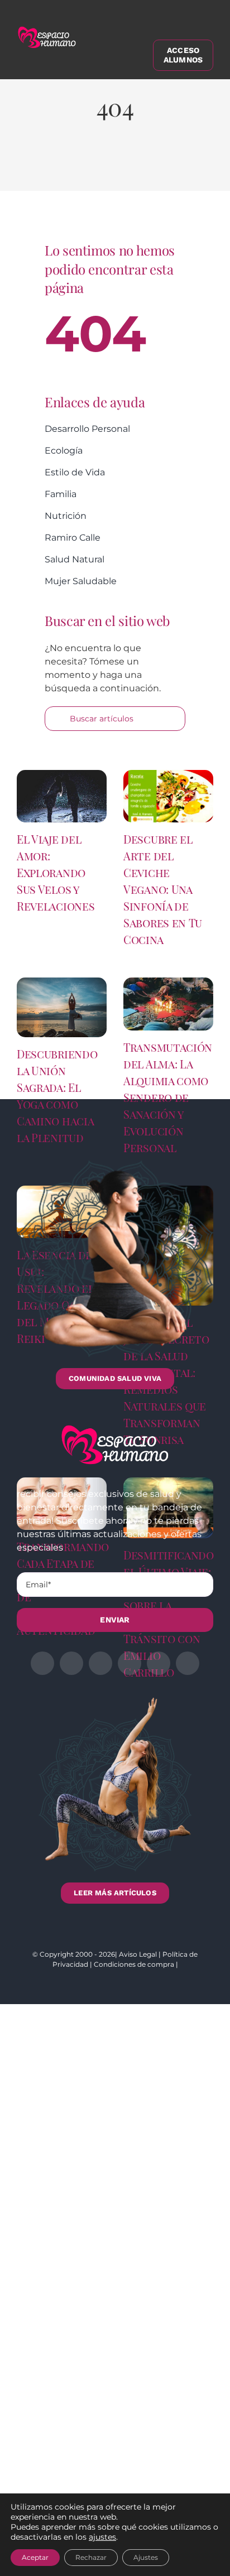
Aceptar (35, 2557)
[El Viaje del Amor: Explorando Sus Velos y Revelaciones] (62, 796)
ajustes (102, 2537)
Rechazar (91, 2557)
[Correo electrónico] (182, 166)
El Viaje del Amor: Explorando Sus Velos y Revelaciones (56, 872)
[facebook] (42, 1663)
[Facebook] (37, 166)
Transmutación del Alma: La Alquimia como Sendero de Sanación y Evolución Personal (168, 1097)
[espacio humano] (47, 29)
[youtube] (159, 1663)
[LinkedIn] (95, 166)
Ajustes (146, 2557)
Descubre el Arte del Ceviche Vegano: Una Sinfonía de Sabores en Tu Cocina (163, 889)
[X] (66, 166)
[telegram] (130, 1663)
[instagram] (100, 1663)
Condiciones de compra (134, 1964)
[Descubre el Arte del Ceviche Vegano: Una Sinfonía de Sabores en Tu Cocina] (168, 796)
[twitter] (71, 1663)
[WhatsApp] (124, 166)
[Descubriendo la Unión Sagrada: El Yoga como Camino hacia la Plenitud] (62, 1007)
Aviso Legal (138, 1954)
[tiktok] (188, 1663)
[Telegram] (153, 166)
